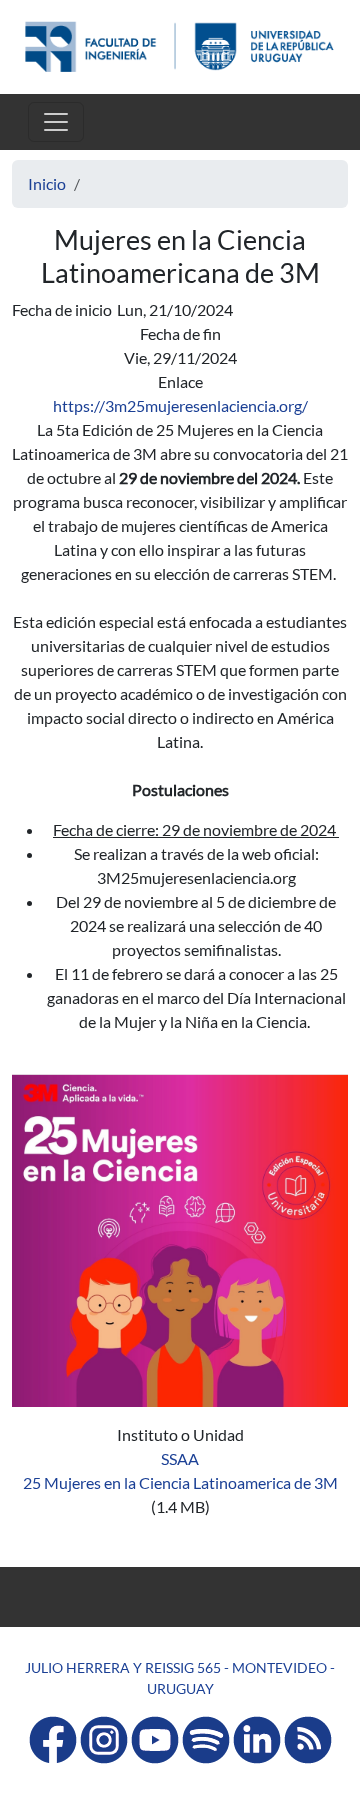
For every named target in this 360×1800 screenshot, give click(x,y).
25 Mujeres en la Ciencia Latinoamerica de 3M (180, 1482)
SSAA (180, 1458)
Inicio (47, 183)
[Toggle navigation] (56, 122)
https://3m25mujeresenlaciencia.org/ (180, 405)
